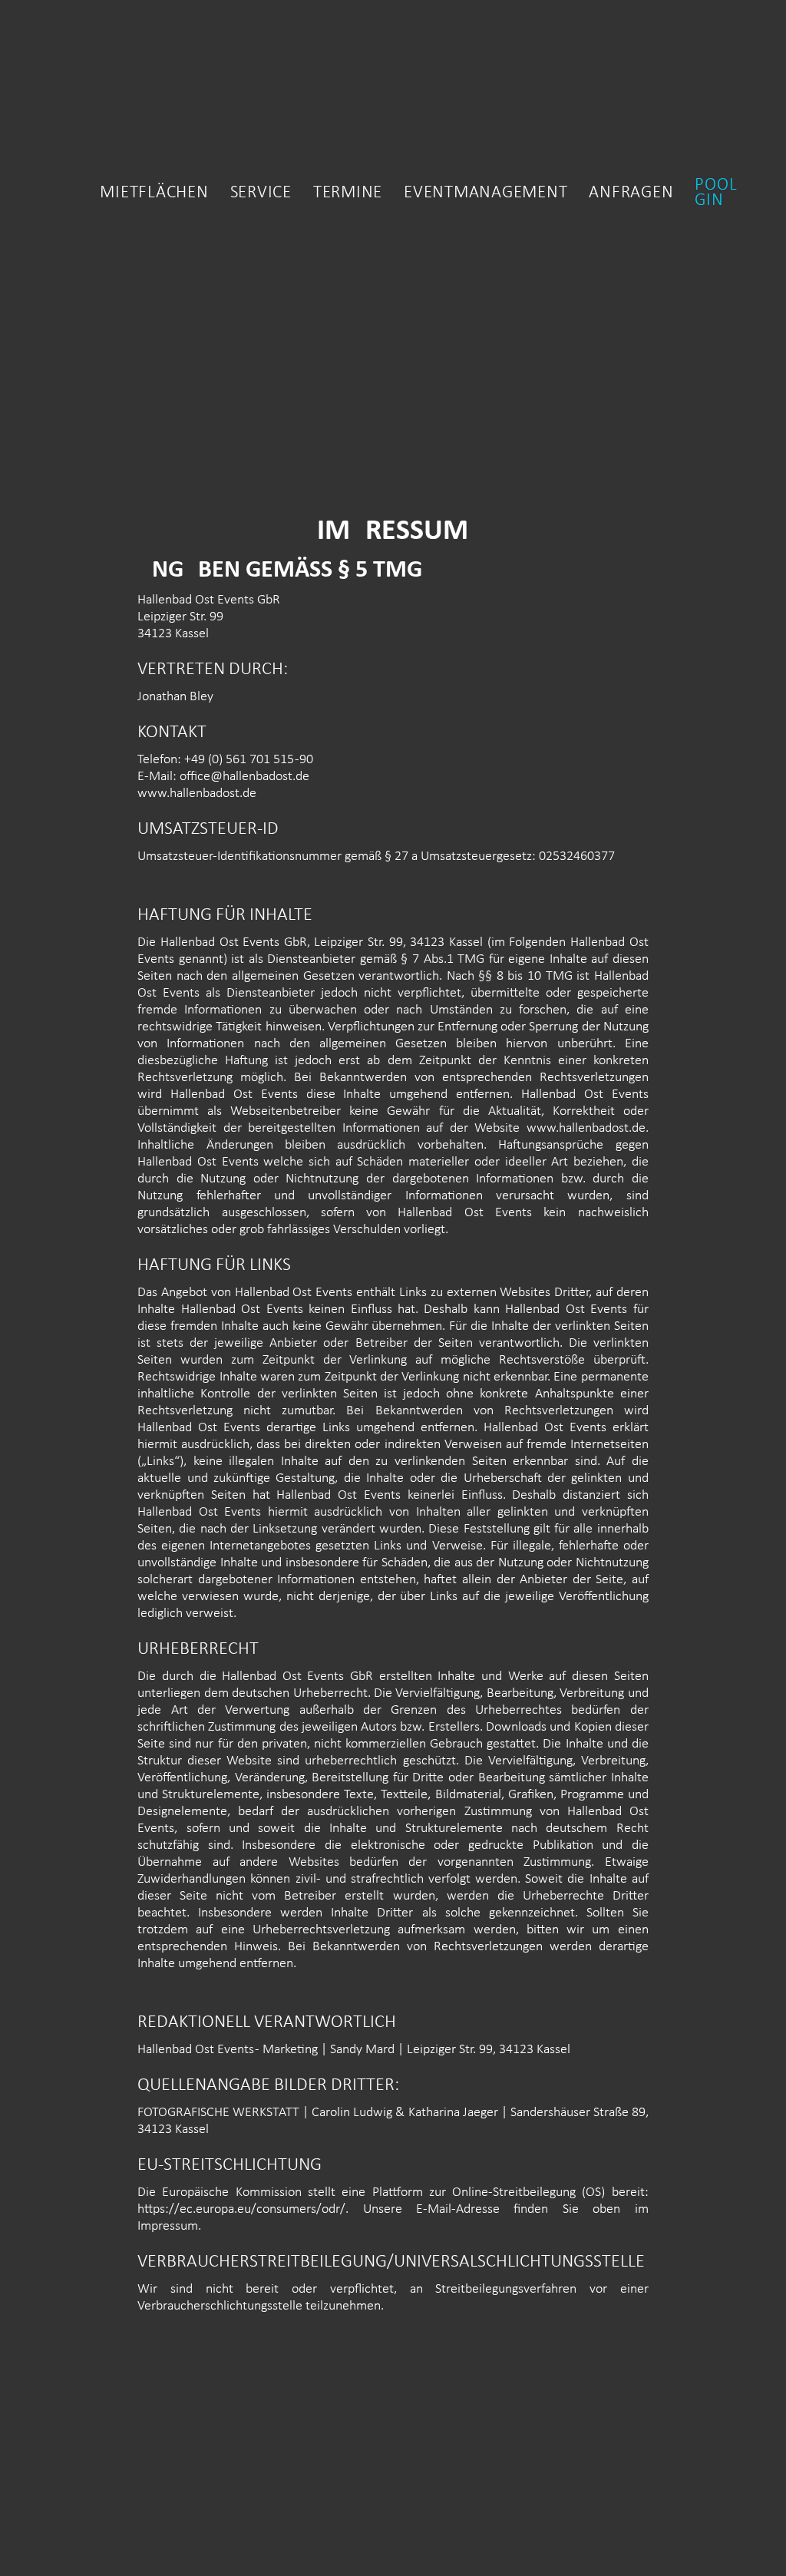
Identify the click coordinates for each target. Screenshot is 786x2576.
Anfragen (631, 193)
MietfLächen (154, 193)
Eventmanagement (485, 193)
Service (261, 193)
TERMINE (348, 193)
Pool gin (716, 193)
